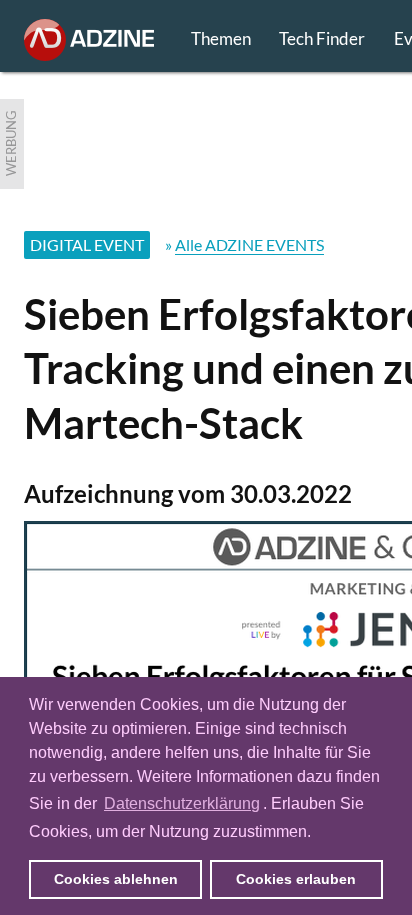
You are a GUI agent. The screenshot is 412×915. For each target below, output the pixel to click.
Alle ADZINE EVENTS (249, 244)
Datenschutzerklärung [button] (182, 803)
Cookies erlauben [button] (296, 879)
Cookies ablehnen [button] (116, 879)
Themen (221, 38)
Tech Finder (322, 38)
